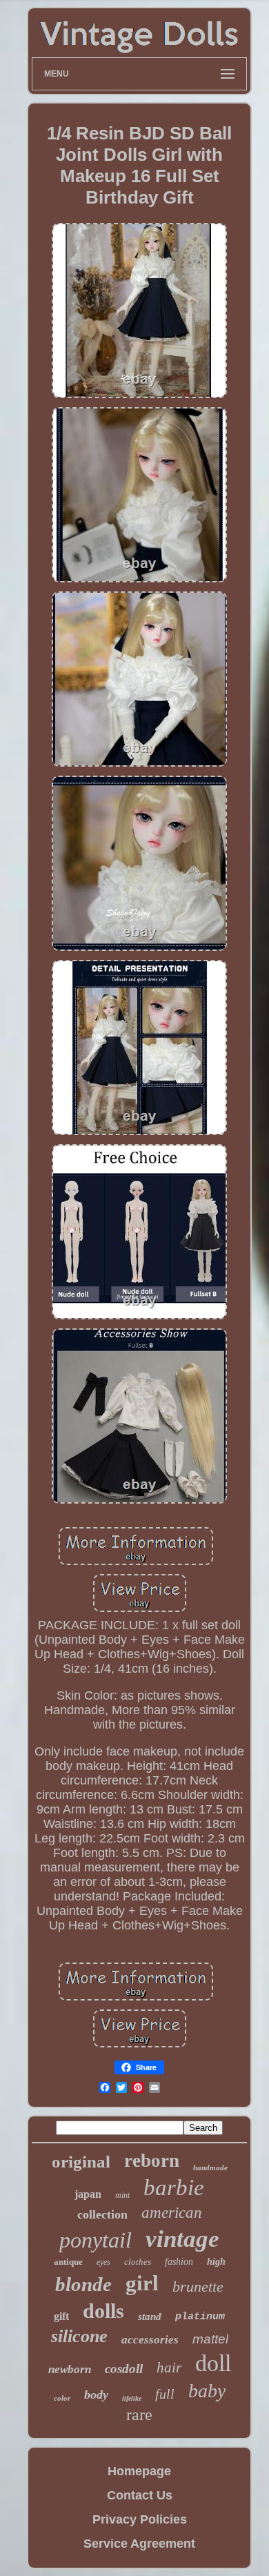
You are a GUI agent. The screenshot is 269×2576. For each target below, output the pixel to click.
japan (88, 2194)
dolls (103, 2311)
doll (213, 2363)
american (172, 2213)
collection (102, 2214)
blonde (83, 2284)
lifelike (132, 2398)
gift (61, 2316)
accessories (150, 2340)
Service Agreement (139, 2544)
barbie (174, 2187)
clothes (138, 2262)
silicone (79, 2336)
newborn (70, 2369)
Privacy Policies (140, 2519)
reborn (152, 2161)
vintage (182, 2239)
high (216, 2262)
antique (68, 2262)
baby (207, 2391)
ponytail (96, 2240)
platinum (200, 2317)
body (96, 2395)
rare (139, 2415)
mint (122, 2195)
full (165, 2394)
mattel (210, 2339)
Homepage (139, 2471)
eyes (103, 2262)
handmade (210, 2167)
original (81, 2162)
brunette (198, 2287)
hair (169, 2368)
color (62, 2398)
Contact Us (140, 2495)
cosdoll (124, 2369)
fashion (179, 2262)
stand (150, 2317)
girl (142, 2283)
